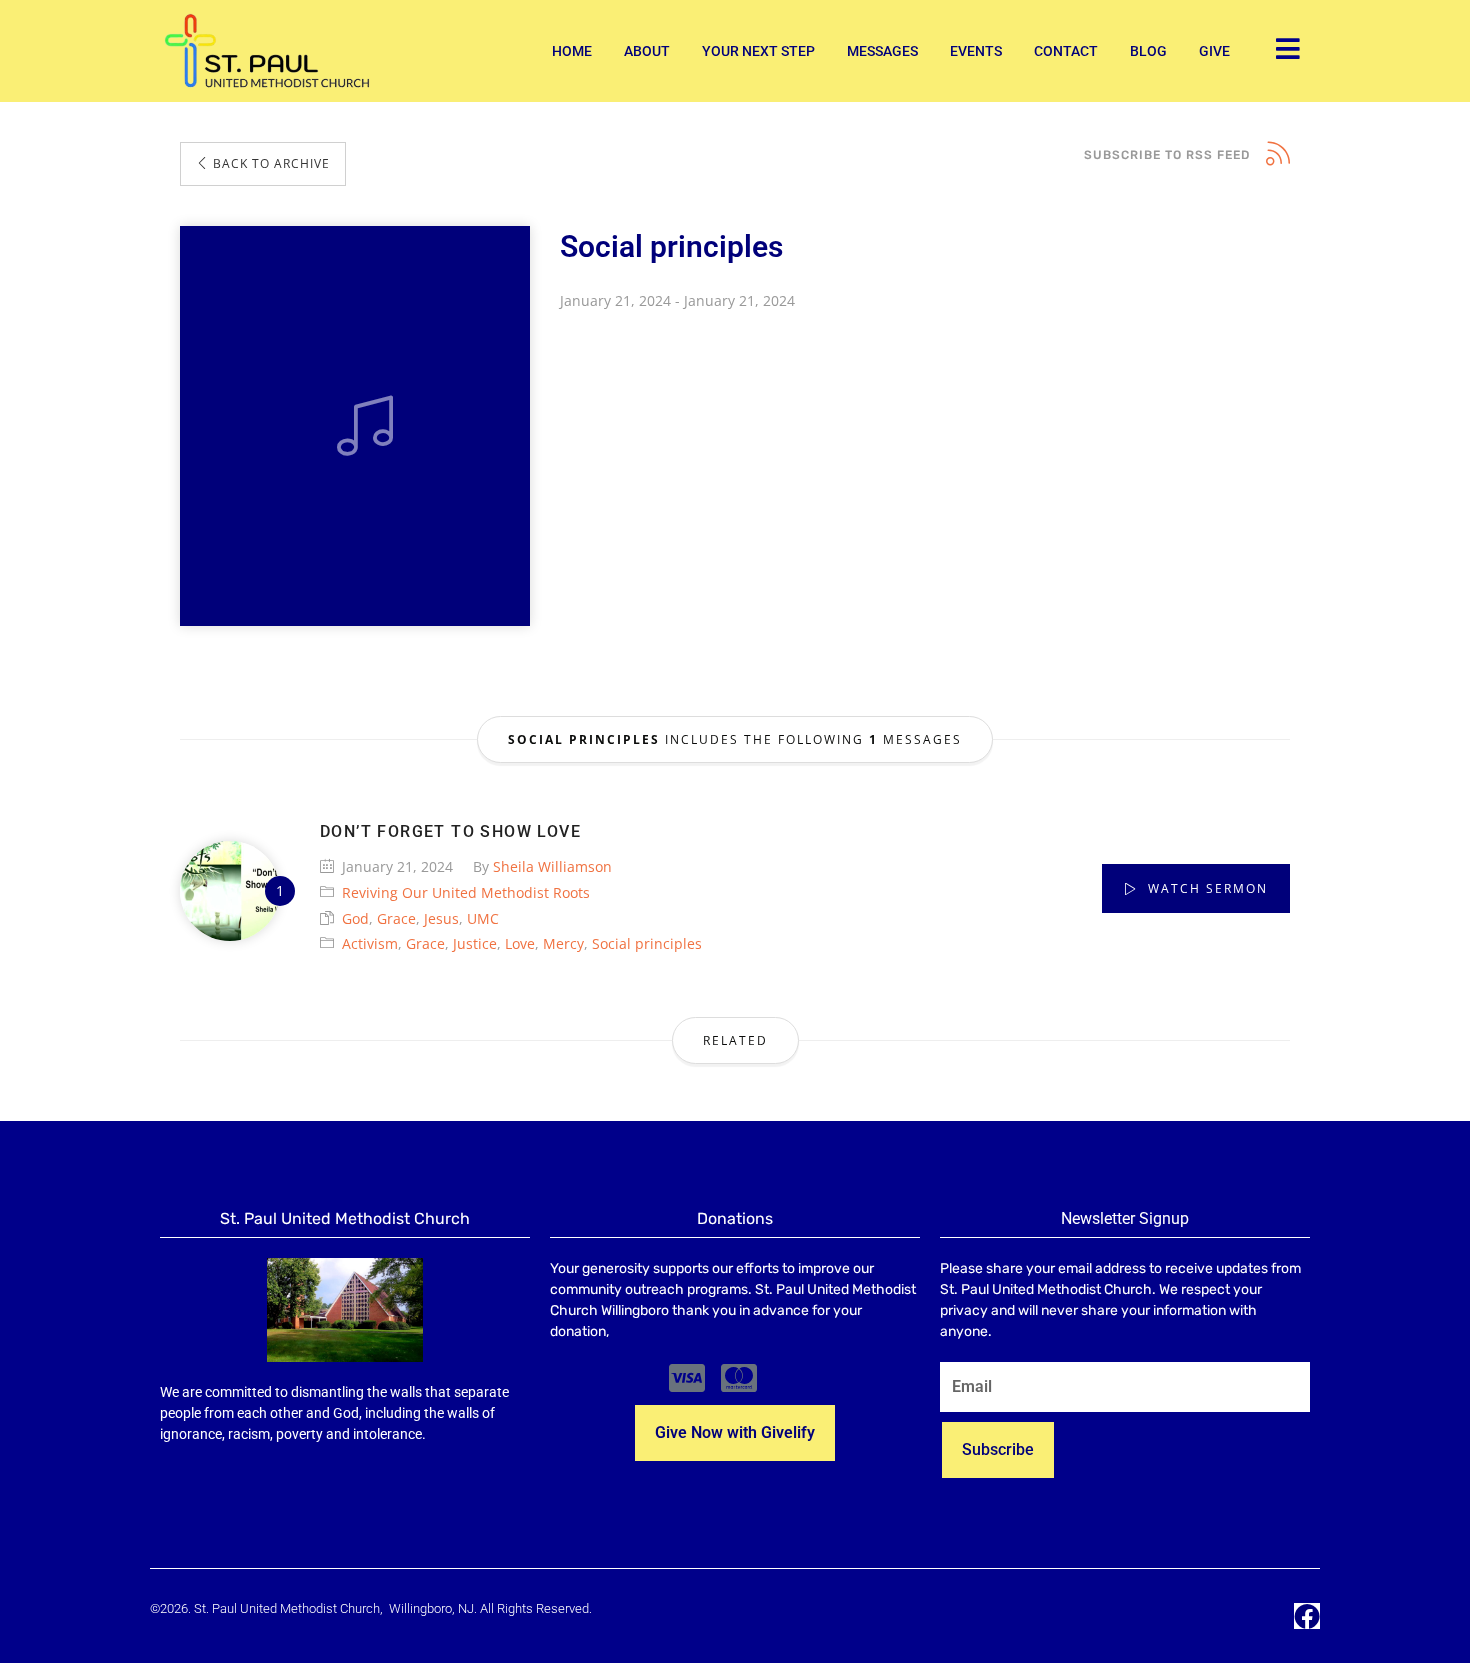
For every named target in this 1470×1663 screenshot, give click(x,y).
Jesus (441, 918)
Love (520, 943)
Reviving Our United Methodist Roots (466, 892)
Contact (1066, 51)
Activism (370, 943)
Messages (882, 51)
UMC (483, 918)
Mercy (563, 943)
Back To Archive (269, 163)
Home (572, 51)
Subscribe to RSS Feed (1167, 155)
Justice (475, 943)
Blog (1148, 51)
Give (1214, 51)
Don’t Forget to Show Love (450, 831)
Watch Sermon (1205, 888)
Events (976, 51)
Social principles (647, 943)
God (355, 918)
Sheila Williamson (552, 866)
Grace (396, 918)
